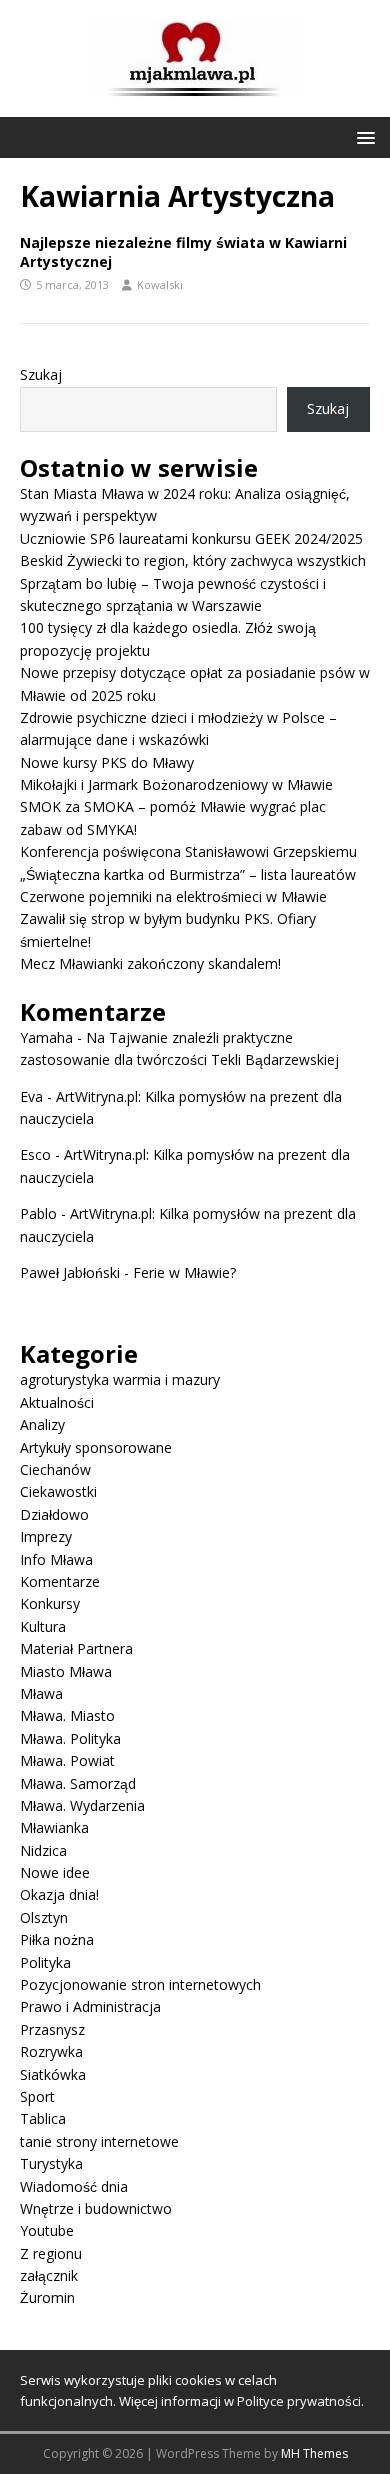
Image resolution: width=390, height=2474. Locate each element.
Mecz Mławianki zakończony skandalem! (150, 963)
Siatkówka (53, 2074)
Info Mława (56, 1559)
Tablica (43, 2118)
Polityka (45, 1962)
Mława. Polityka (70, 1738)
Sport (37, 2096)
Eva (31, 1096)
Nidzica (43, 1850)
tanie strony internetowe (99, 2141)
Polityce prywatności (299, 2401)
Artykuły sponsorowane (96, 1447)
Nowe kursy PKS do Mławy (107, 762)
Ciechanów (55, 1469)
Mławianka (54, 1827)
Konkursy (50, 1603)
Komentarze (60, 1581)
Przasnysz (52, 2029)
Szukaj (41, 374)
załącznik (49, 2275)
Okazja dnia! (59, 1894)
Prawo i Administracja (90, 2006)
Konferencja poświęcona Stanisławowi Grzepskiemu (188, 851)
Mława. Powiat (67, 1760)
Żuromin (47, 2297)
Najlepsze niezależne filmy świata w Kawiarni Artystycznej (183, 251)
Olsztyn (44, 1917)
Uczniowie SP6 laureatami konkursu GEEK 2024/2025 (191, 538)
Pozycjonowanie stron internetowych (140, 1984)
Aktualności (57, 1402)
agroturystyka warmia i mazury (120, 1379)
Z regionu (51, 2253)
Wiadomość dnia (74, 2186)
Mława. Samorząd (78, 1783)
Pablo (38, 1213)
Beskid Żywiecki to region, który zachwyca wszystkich (193, 560)
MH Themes (314, 2453)
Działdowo (54, 1514)
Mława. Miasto (67, 1715)
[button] (362, 136)
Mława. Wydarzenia (82, 1805)
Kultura (43, 1626)
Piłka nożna (57, 1939)
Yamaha (46, 1037)
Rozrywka (51, 2051)
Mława (41, 1693)
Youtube (47, 2230)
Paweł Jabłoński (70, 1272)
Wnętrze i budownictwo (96, 2208)
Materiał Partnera (76, 1648)
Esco (35, 1154)
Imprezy (46, 1536)
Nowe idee (55, 1872)
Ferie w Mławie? (184, 1272)
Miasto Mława (66, 1671)
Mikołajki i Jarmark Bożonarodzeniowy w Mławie (176, 784)
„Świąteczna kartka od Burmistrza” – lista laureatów (188, 874)
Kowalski (160, 284)
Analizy (42, 1424)
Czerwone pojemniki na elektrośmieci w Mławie (173, 896)
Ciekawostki (58, 1491)
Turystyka (51, 2163)
